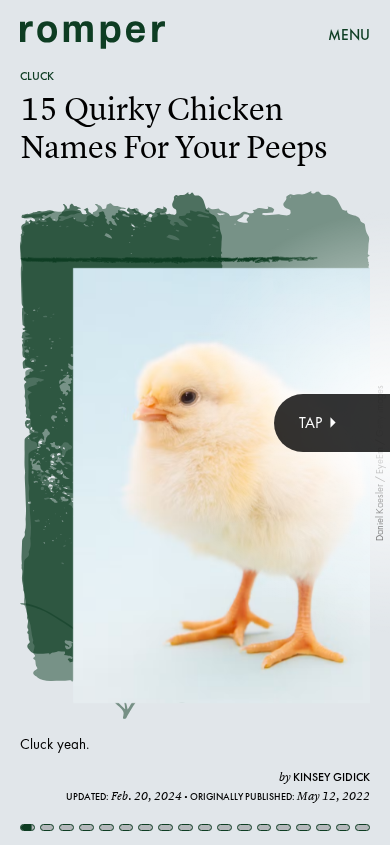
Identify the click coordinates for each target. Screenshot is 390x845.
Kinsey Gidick (331, 777)
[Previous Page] (64, 422)
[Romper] (92, 35)
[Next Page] (259, 422)
